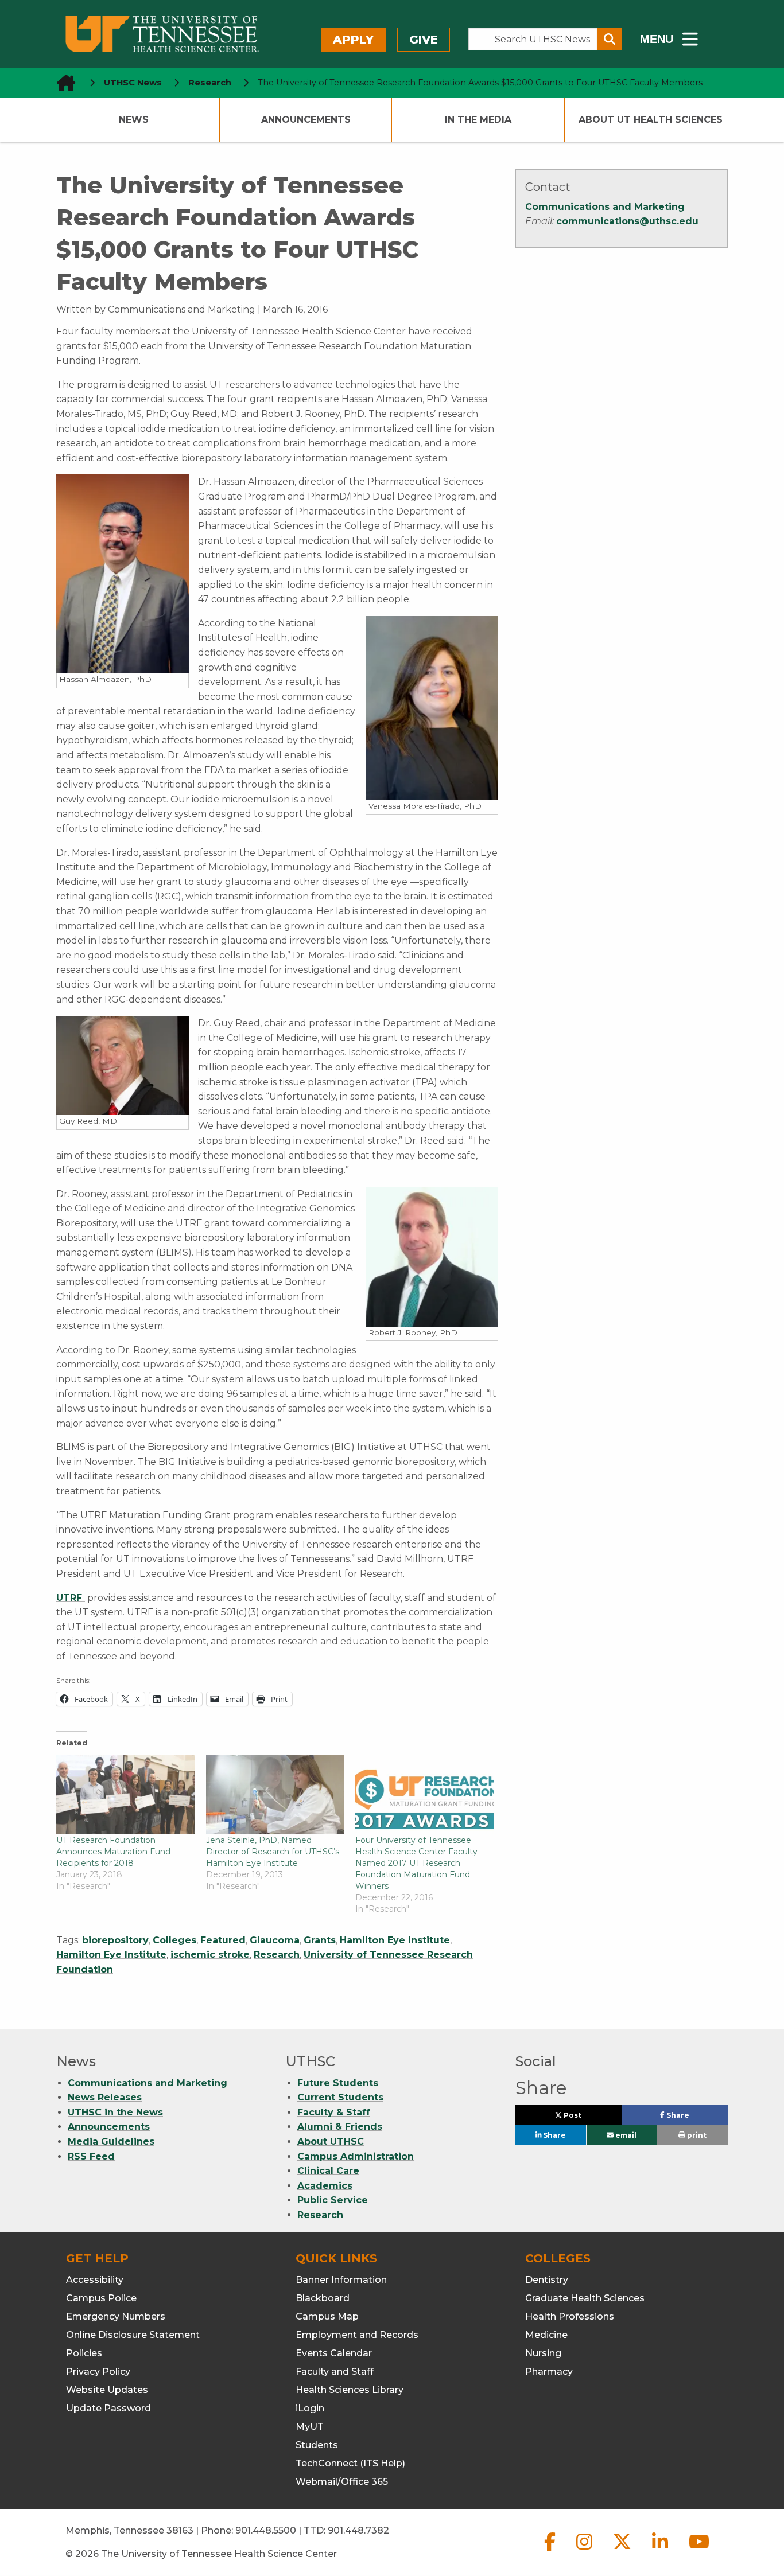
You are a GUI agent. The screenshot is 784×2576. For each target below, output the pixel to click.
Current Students (340, 2097)
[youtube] (699, 2551)
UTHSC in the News (115, 2112)
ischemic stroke (210, 1955)
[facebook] (551, 2551)
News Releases (105, 2097)
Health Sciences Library (350, 2390)
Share (696, 2118)
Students (317, 2445)
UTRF (71, 1598)
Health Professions (570, 2316)
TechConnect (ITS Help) (350, 2463)
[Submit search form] (610, 39)
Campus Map (327, 2316)
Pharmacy (549, 2372)
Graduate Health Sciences (585, 2298)
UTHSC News (133, 83)
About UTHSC (331, 2142)
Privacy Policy (98, 2372)
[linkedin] (661, 2551)
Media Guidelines (111, 2142)
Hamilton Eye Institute (395, 1940)
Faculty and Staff (335, 2372)
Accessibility (95, 2280)
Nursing (543, 2353)
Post (585, 2118)
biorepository (115, 1940)
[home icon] (63, 83)
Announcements (306, 120)
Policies (84, 2353)
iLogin (310, 2408)
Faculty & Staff (334, 2112)
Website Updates (107, 2390)
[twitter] (623, 2551)
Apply (353, 40)
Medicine (546, 2335)
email (625, 2135)
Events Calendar (334, 2353)
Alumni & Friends (340, 2127)
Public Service (333, 2200)
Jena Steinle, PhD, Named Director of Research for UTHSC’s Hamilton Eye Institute (273, 1852)
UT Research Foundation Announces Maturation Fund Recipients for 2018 (113, 1852)
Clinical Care (328, 2171)
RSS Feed (91, 2156)
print (696, 2135)
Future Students (338, 2083)
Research (277, 1955)
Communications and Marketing (605, 207)
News (134, 120)
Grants (320, 1940)
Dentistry (547, 2280)
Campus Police (101, 2298)
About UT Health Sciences (651, 120)
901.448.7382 (358, 2530)
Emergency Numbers (116, 2316)
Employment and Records (357, 2335)
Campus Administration (356, 2156)
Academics (325, 2186)
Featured (223, 1940)
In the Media (478, 120)
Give (424, 40)
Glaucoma (275, 1940)
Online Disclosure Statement (133, 2335)
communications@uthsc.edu (627, 221)
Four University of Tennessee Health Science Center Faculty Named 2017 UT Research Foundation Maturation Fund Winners (416, 1863)
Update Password (108, 2408)
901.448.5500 (266, 2530)
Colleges (174, 1940)
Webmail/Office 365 (342, 2482)
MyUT (310, 2427)
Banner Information (341, 2280)
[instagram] (585, 2551)
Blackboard (323, 2298)
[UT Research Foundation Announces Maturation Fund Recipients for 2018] (125, 1795)
